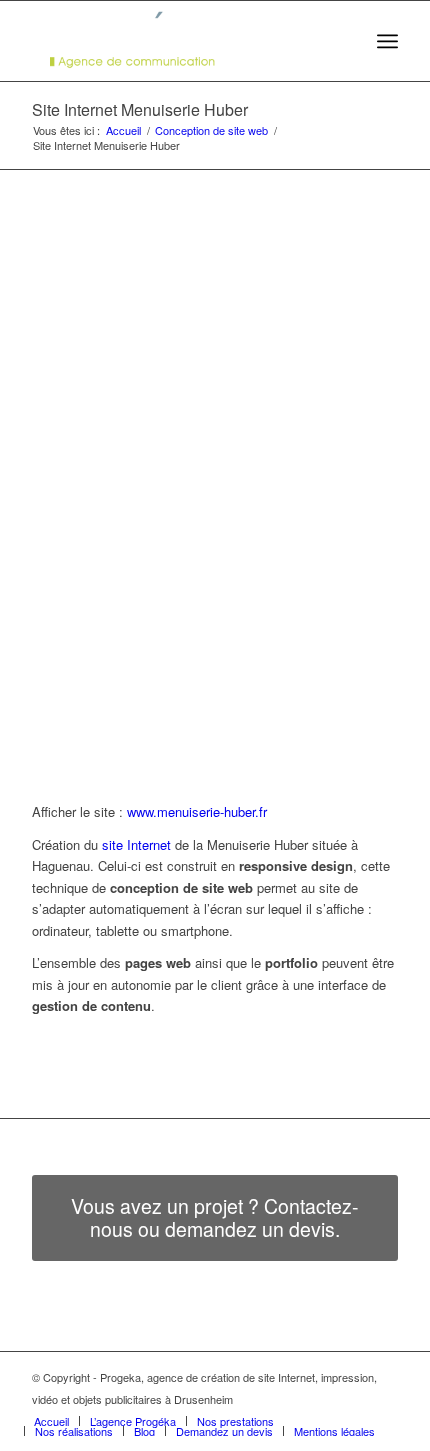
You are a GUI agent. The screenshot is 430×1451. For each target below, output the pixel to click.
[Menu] (387, 41)
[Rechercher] (343, 41)
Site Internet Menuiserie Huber (140, 109)
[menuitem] (343, 41)
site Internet (136, 844)
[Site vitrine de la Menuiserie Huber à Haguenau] (207, 395)
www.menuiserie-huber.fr (197, 811)
